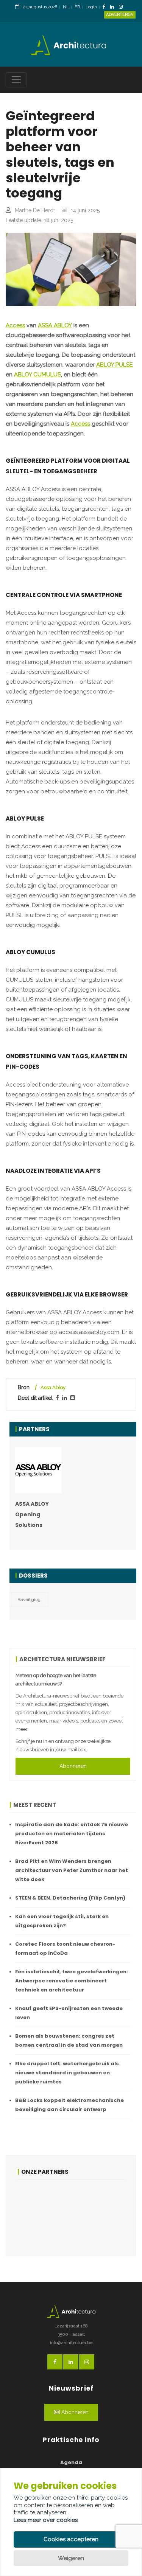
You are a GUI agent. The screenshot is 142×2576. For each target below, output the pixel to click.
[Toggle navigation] (16, 80)
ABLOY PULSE (115, 365)
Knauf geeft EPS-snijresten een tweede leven (69, 2013)
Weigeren (71, 2558)
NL (66, 7)
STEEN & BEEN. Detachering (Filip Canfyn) (70, 1898)
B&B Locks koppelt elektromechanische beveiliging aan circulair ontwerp (69, 2105)
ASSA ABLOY (55, 325)
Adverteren (120, 15)
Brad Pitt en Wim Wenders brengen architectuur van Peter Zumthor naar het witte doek (72, 1870)
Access (15, 325)
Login (91, 7)
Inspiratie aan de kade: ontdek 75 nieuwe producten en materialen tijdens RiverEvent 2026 (72, 1834)
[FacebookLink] (106, 7)
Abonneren (73, 1766)
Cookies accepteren (71, 2539)
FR (77, 7)
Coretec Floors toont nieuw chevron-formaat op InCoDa (65, 1949)
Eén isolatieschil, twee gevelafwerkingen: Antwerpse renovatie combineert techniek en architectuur (72, 1981)
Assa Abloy (53, 1387)
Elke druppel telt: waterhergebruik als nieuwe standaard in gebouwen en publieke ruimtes (67, 2073)
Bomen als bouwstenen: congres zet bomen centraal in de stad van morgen (69, 2040)
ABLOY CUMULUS (37, 375)
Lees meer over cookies (46, 2520)
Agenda (71, 2462)
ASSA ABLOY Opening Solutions (32, 1514)
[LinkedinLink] (114, 7)
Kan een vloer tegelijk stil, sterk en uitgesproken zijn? (62, 1921)
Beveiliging (29, 1600)
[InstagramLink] (123, 7)
